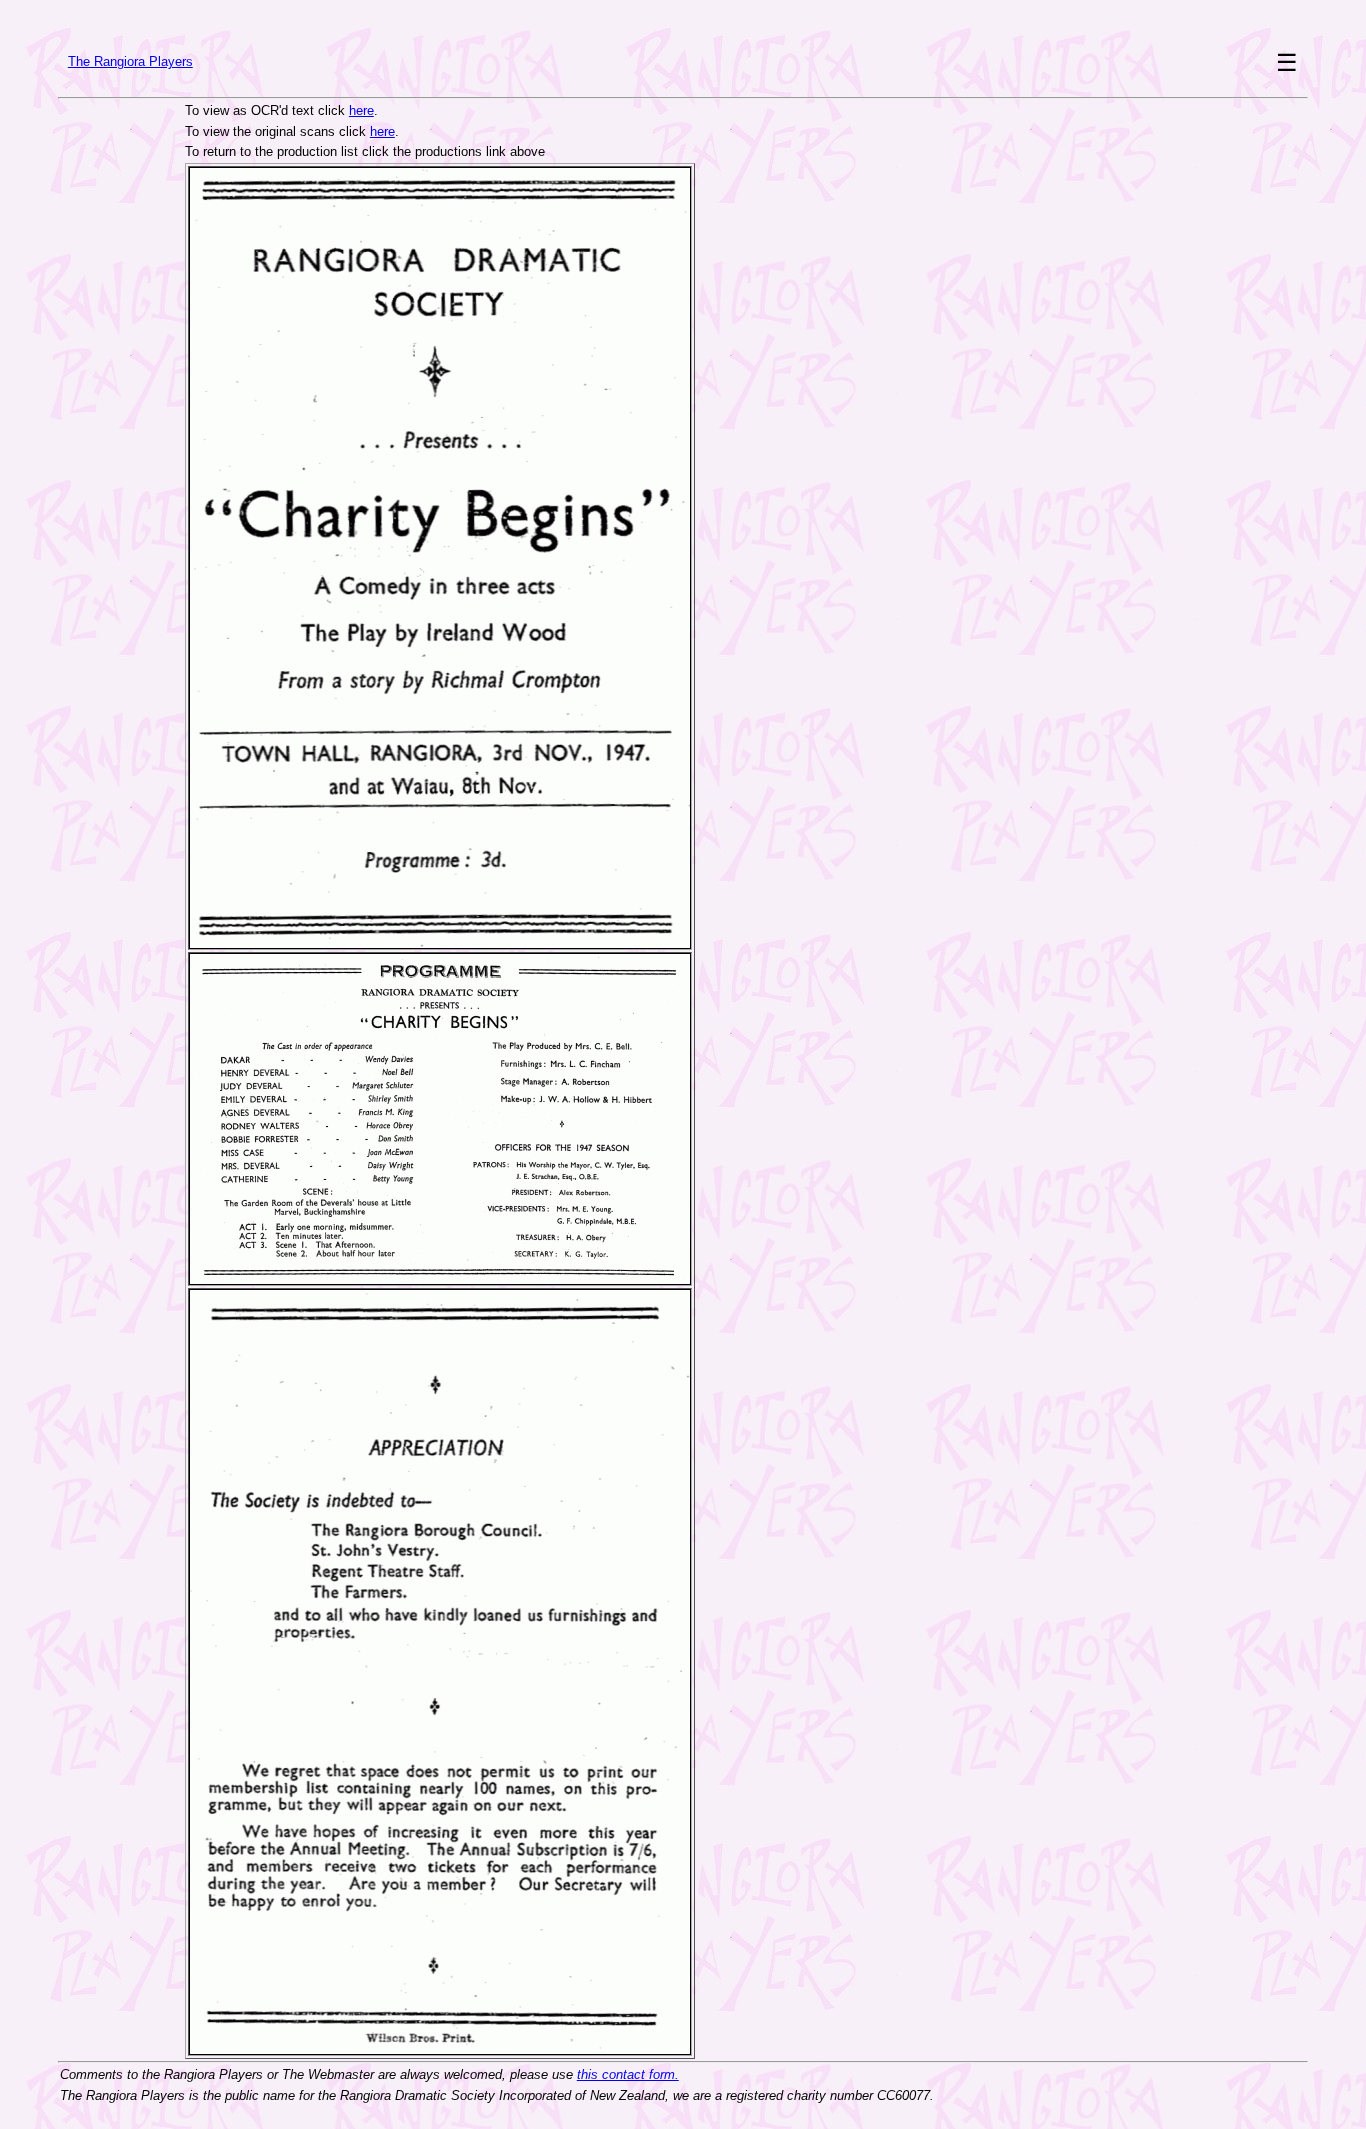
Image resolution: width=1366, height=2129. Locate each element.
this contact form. (628, 2074)
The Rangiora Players (130, 61)
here (361, 110)
